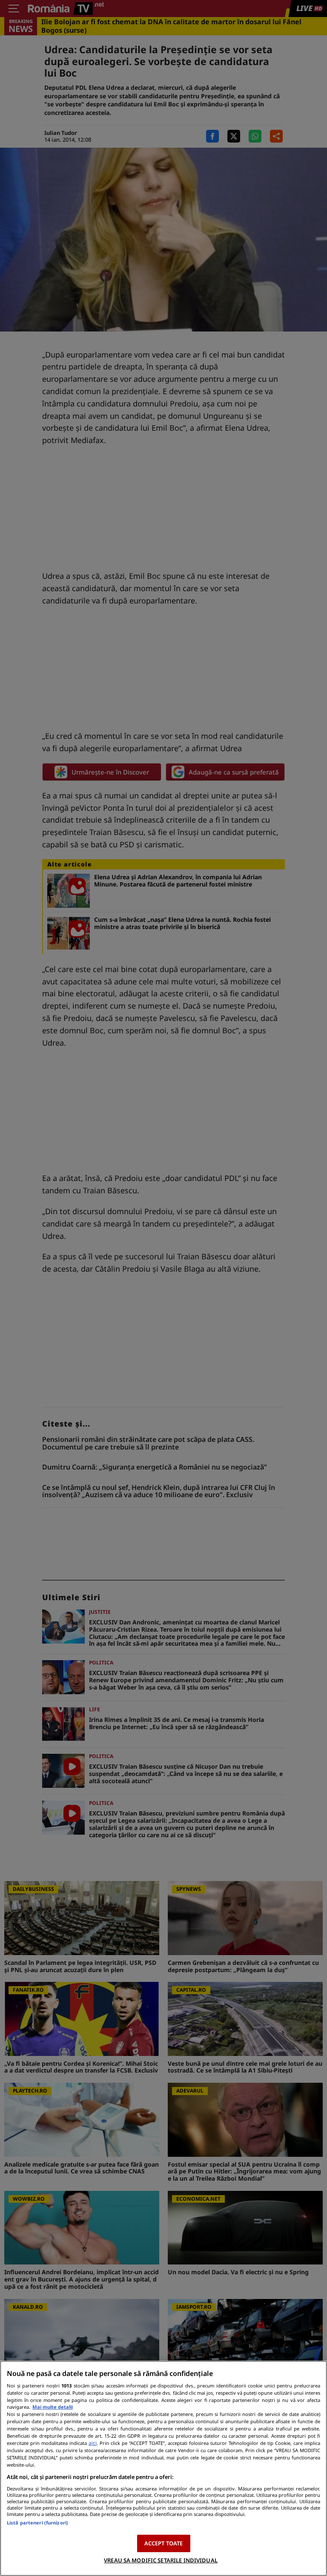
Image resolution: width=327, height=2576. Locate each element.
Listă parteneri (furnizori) (37, 2523)
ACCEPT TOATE (164, 2543)
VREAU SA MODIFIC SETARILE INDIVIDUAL (161, 2560)
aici (93, 2443)
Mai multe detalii (53, 2407)
